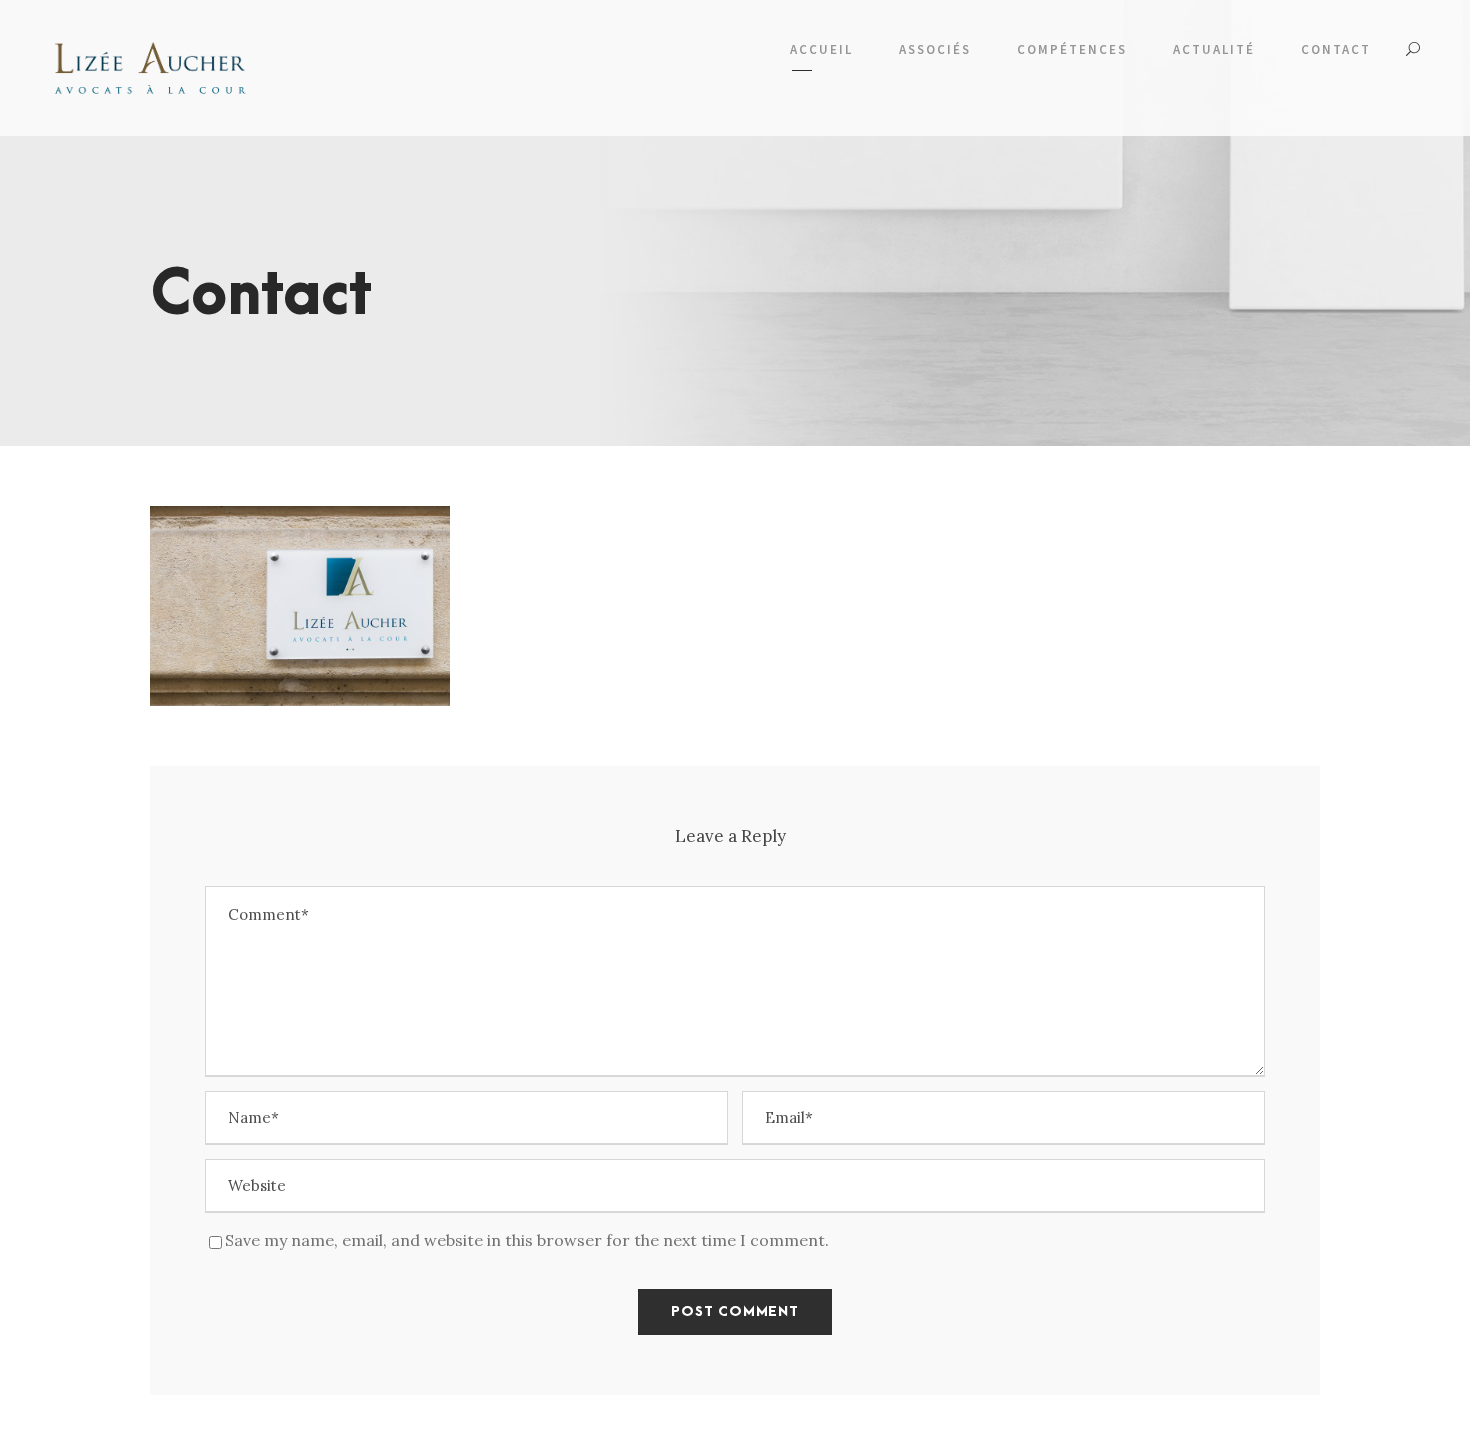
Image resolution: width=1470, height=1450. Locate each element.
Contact (1336, 49)
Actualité (1214, 49)
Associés (935, 49)
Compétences (1072, 49)
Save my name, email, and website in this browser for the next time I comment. (527, 1240)
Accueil (821, 49)
